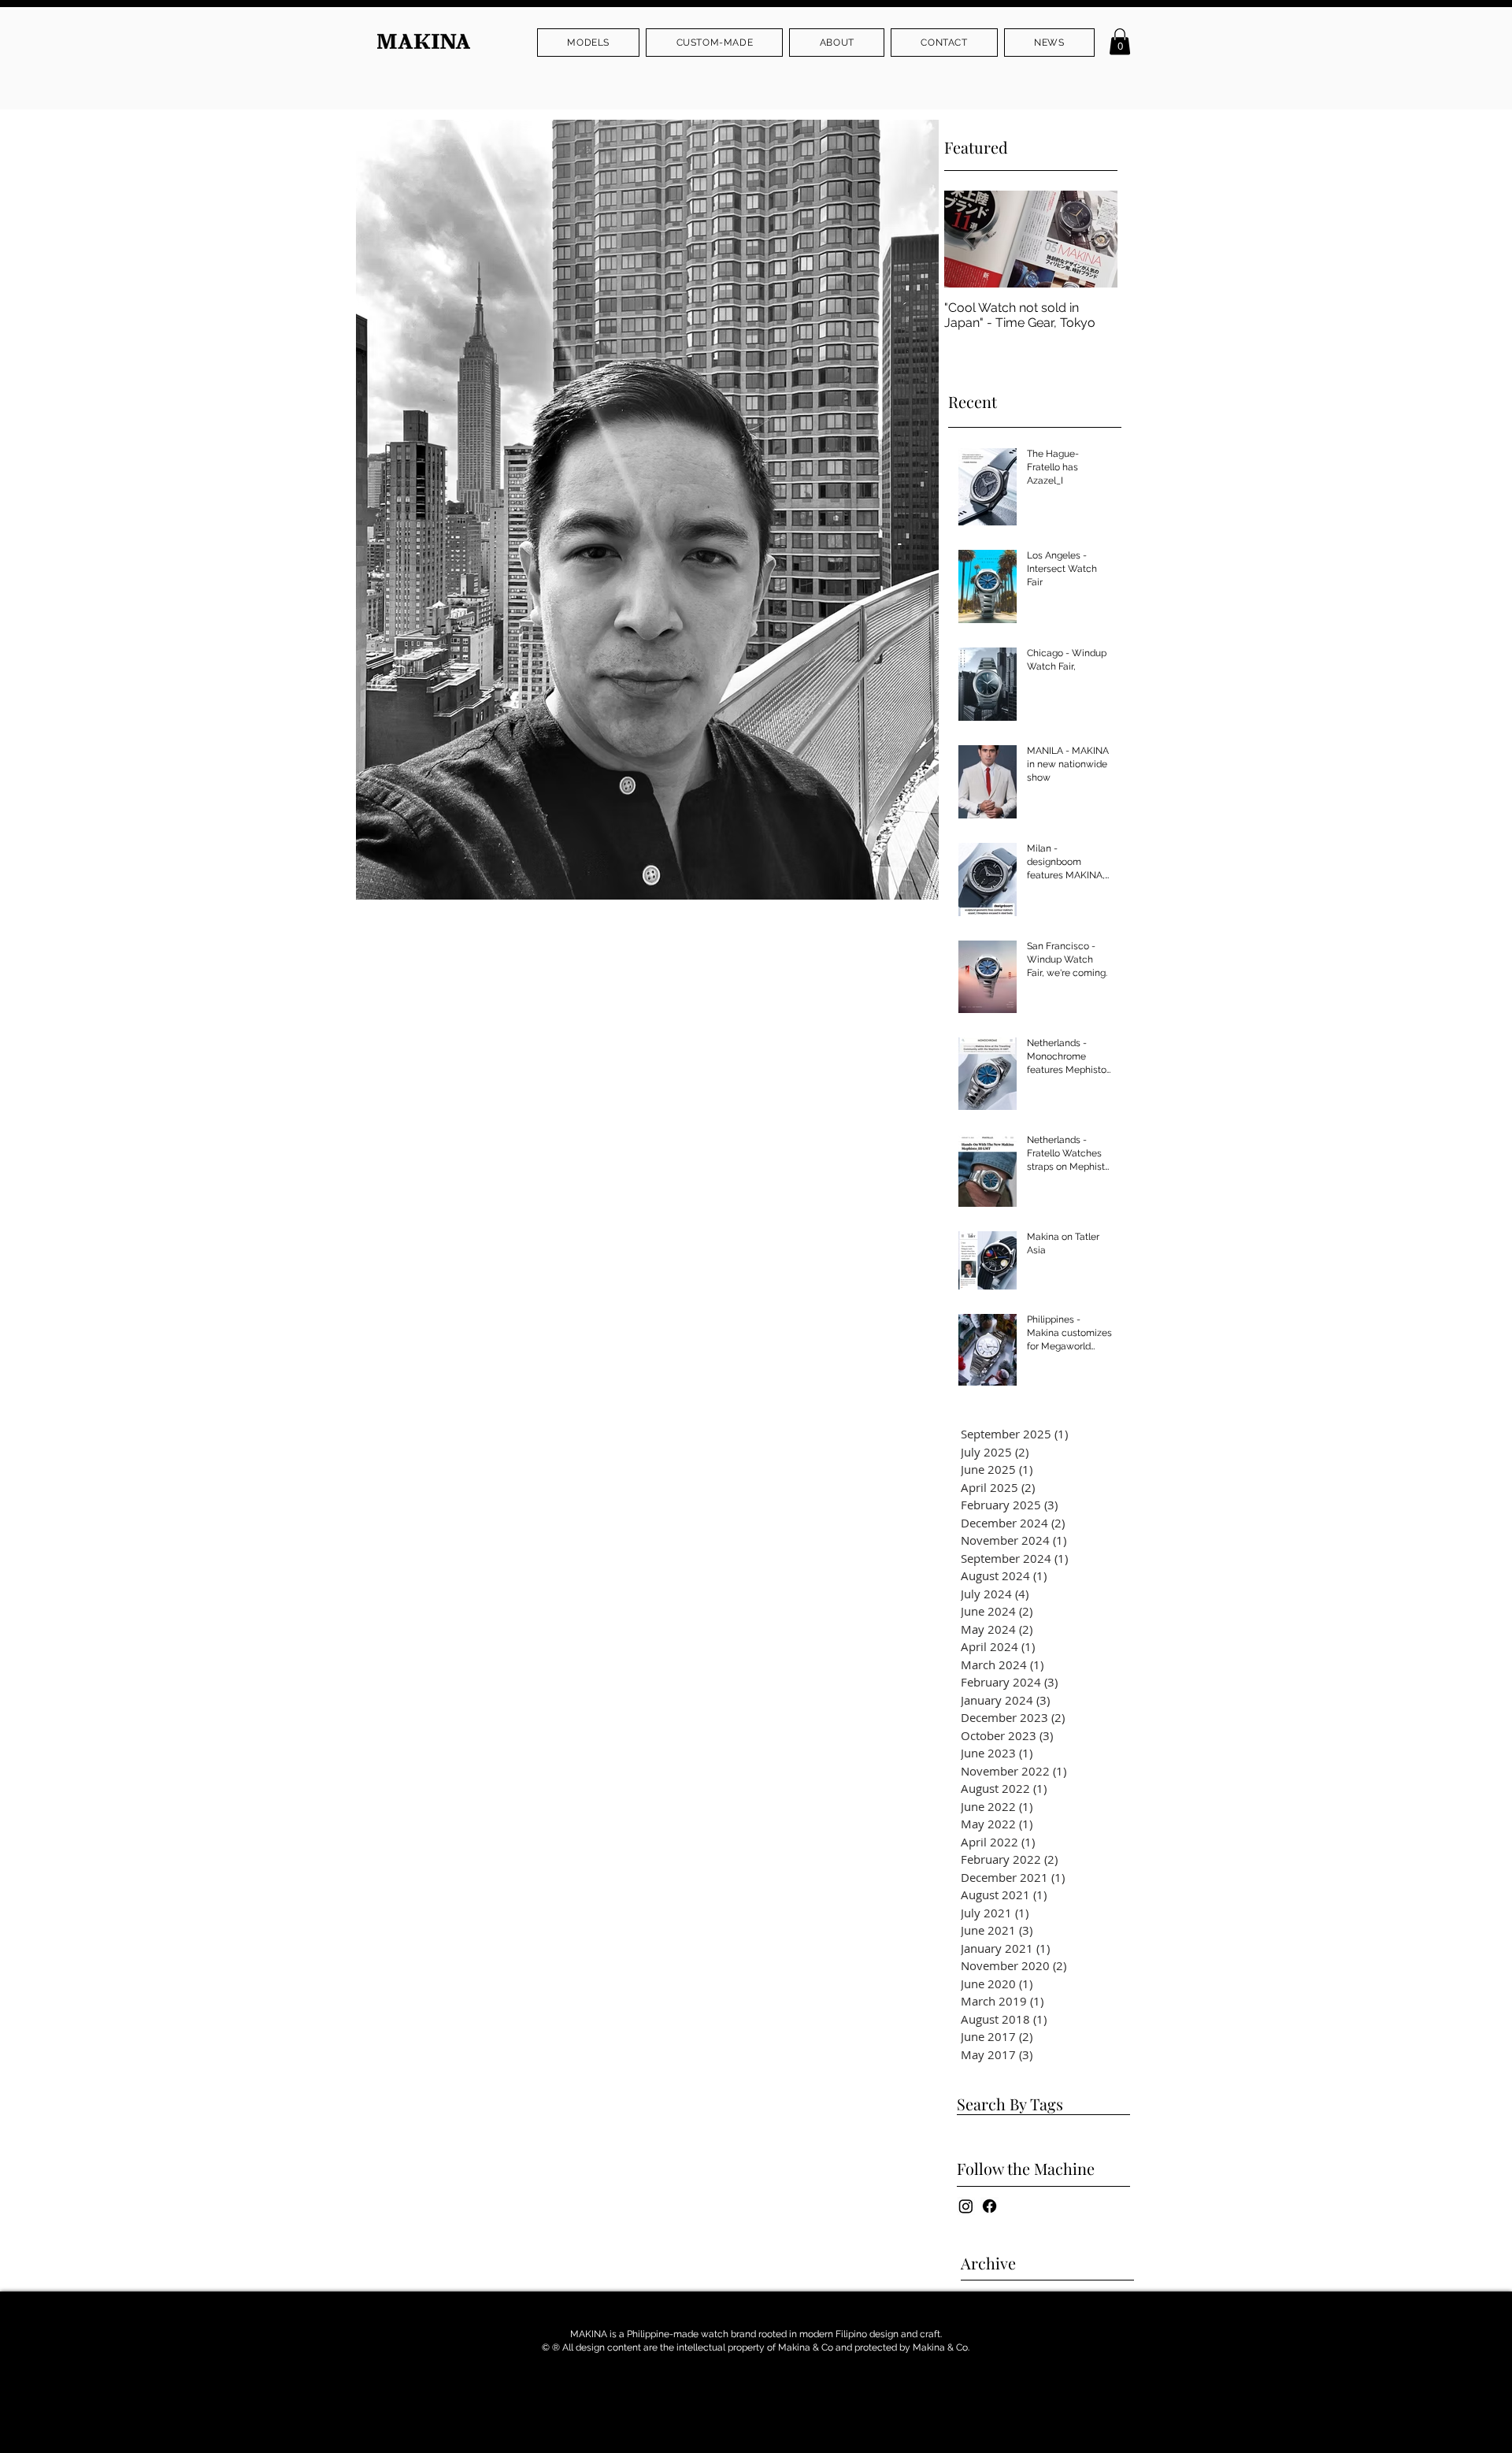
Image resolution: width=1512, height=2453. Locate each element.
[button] (588, 43)
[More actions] (917, 935)
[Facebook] (989, 2206)
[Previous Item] (969, 240)
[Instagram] (966, 2206)
